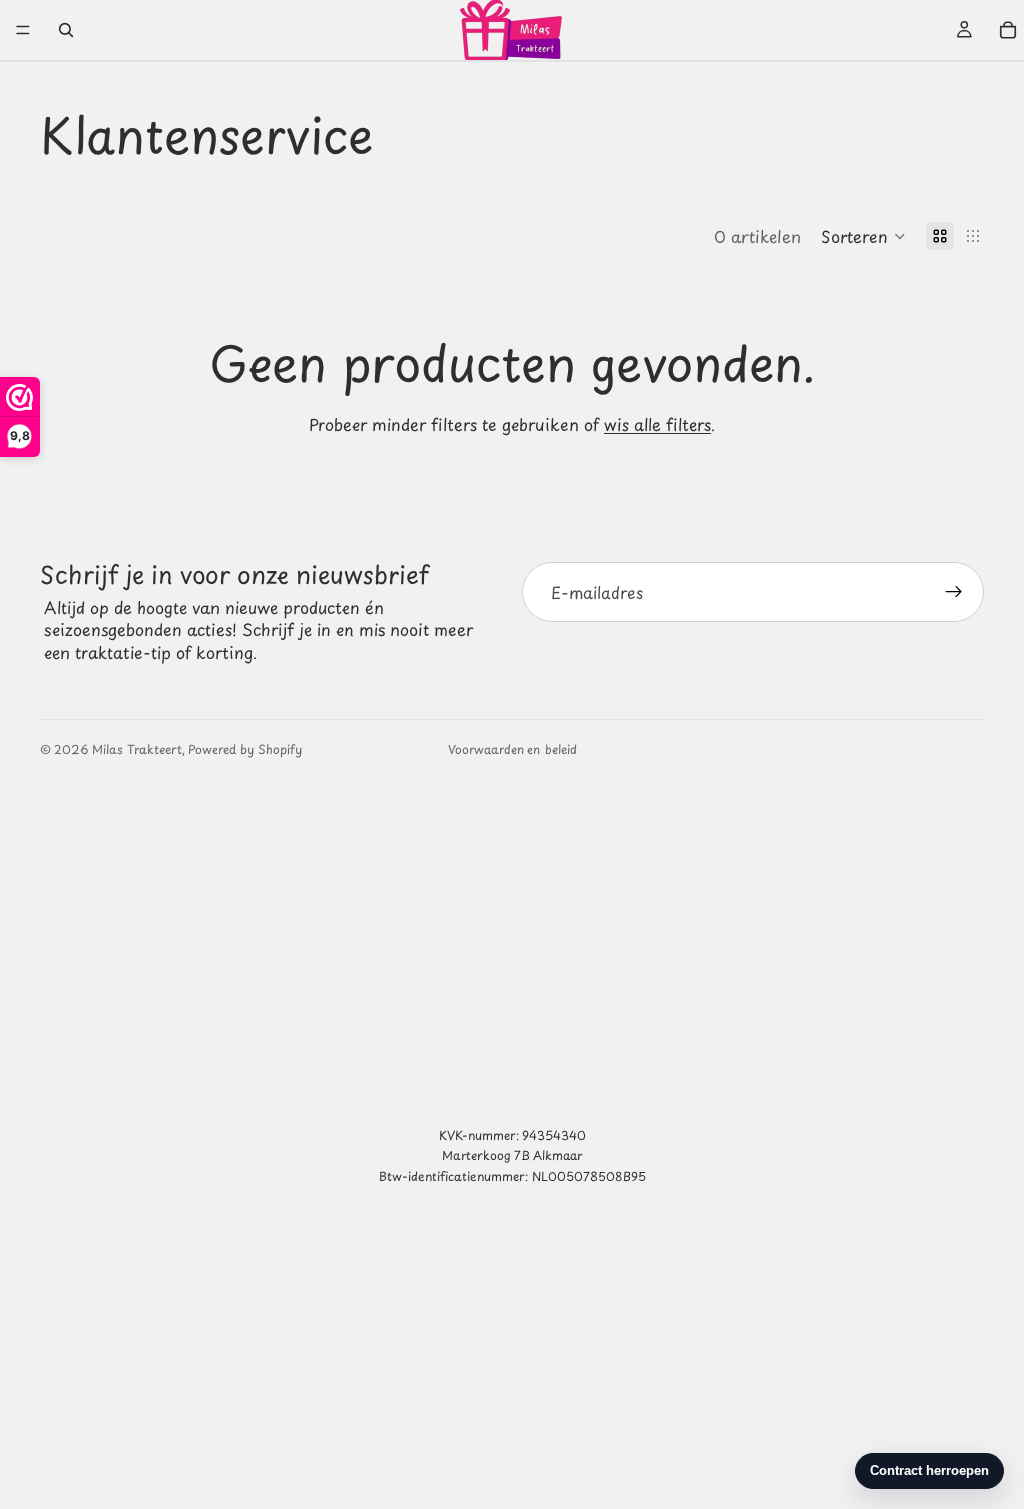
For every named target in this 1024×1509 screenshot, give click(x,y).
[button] (863, 236)
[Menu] (23, 30)
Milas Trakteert (137, 749)
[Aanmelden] (954, 592)
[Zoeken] (66, 30)
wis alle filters (657, 424)
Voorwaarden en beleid (512, 749)
